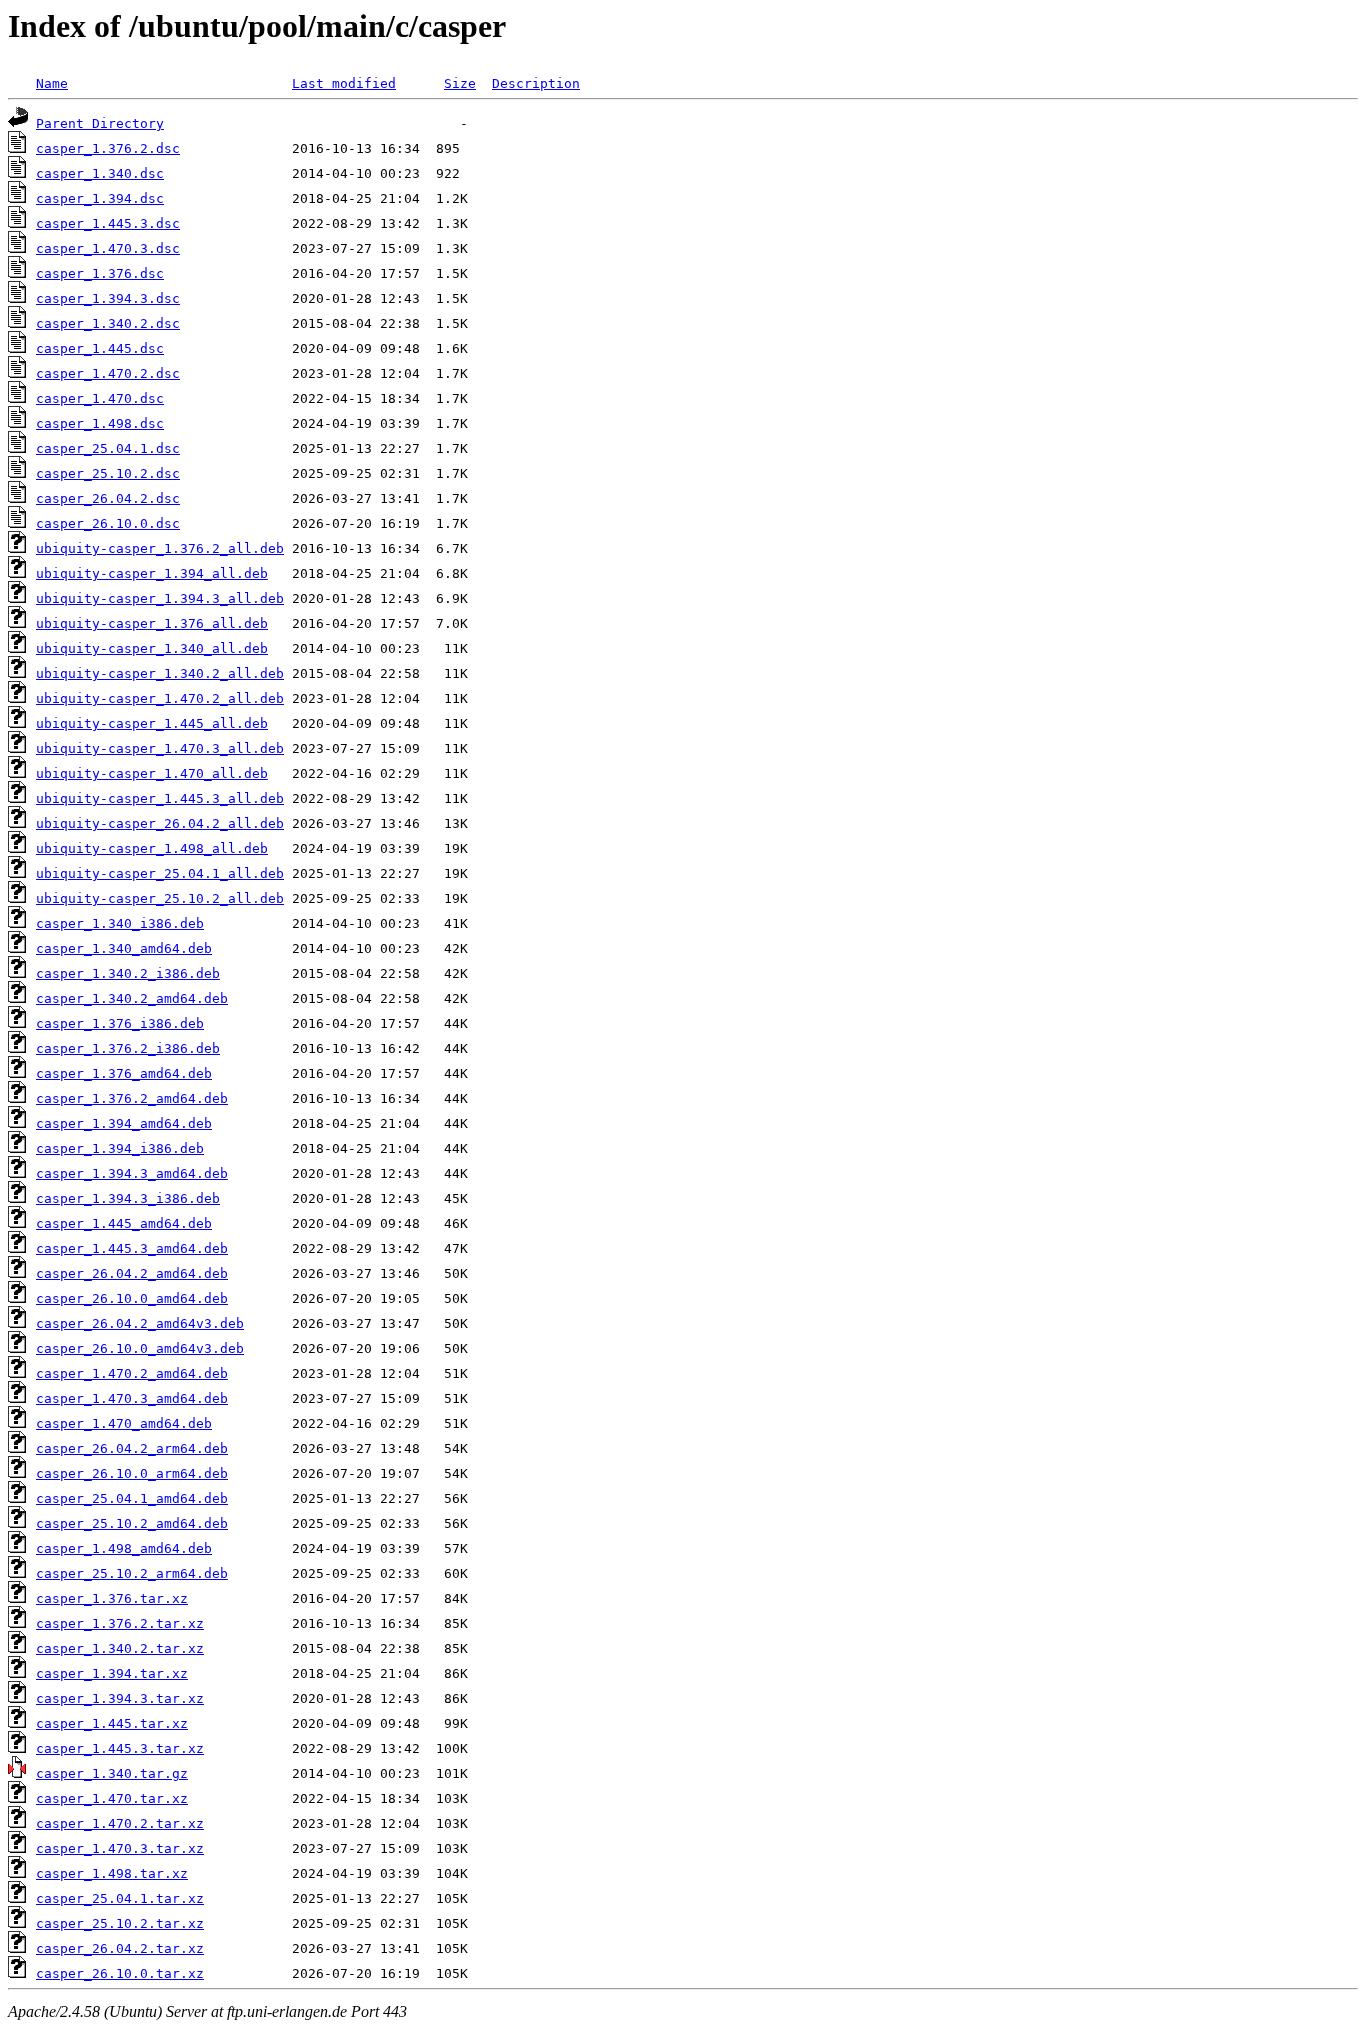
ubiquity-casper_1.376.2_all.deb (160, 548)
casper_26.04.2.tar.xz (120, 1948)
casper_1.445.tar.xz (112, 1723)
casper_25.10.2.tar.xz (120, 1923)
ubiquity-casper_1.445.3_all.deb (160, 798)
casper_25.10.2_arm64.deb (132, 1573)
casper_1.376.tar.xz (112, 1598)
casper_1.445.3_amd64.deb (132, 1248)
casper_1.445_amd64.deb (124, 1223)
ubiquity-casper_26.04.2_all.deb (160, 823)
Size (460, 83)
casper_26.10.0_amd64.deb (132, 1298)
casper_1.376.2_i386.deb (128, 1048)
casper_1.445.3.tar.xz (120, 1748)
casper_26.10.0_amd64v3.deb (140, 1348)
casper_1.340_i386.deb (120, 923)
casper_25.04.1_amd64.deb (132, 1498)
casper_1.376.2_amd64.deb (132, 1098)
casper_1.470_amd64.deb (124, 1423)
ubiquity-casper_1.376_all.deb (152, 623)
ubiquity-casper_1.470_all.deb (152, 773)
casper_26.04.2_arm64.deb (132, 1448)
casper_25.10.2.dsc (108, 473)
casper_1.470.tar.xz (112, 1798)
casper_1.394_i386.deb (120, 1148)
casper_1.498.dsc (100, 423)
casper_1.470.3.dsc (108, 248)
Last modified (344, 83)
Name (52, 83)
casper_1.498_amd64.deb (124, 1548)
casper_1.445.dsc (100, 348)
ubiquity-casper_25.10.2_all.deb (160, 898)
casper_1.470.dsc (100, 398)
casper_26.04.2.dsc (108, 498)
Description (536, 83)
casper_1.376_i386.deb (120, 1023)
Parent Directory (100, 123)
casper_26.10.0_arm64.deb (132, 1473)
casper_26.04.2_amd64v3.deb (140, 1323)
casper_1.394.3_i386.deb (128, 1198)
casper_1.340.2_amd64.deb (132, 998)
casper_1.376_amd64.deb (124, 1073)
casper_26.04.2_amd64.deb (132, 1273)
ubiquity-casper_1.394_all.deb (152, 573)
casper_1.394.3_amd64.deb (132, 1173)
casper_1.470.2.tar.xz (120, 1823)
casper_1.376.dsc (100, 273)
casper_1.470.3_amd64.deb (132, 1398)
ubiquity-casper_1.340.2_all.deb (160, 673)
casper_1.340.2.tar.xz (120, 1648)
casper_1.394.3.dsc (108, 298)
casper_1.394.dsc (100, 198)
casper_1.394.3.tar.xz (120, 1698)
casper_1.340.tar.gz (112, 1773)
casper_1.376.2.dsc (108, 148)
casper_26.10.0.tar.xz (120, 1973)
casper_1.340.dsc (100, 173)
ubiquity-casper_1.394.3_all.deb (160, 598)
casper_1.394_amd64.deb (124, 1123)
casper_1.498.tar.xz (112, 1873)
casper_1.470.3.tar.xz (120, 1848)
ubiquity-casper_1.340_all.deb (152, 648)
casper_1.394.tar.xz (112, 1673)
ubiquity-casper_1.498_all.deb (152, 848)
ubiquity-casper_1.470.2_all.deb (160, 698)
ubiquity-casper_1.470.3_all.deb (160, 748)
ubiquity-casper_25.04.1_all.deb (160, 873)
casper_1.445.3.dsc (108, 223)
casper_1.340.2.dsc (108, 323)
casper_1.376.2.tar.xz (120, 1623)
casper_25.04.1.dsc (108, 448)
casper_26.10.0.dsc (108, 523)
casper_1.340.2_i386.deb (128, 973)
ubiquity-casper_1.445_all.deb (152, 723)
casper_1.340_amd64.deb (124, 948)
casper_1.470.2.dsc (108, 373)
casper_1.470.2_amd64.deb (132, 1373)
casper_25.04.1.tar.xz (120, 1898)
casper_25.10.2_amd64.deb (132, 1523)
